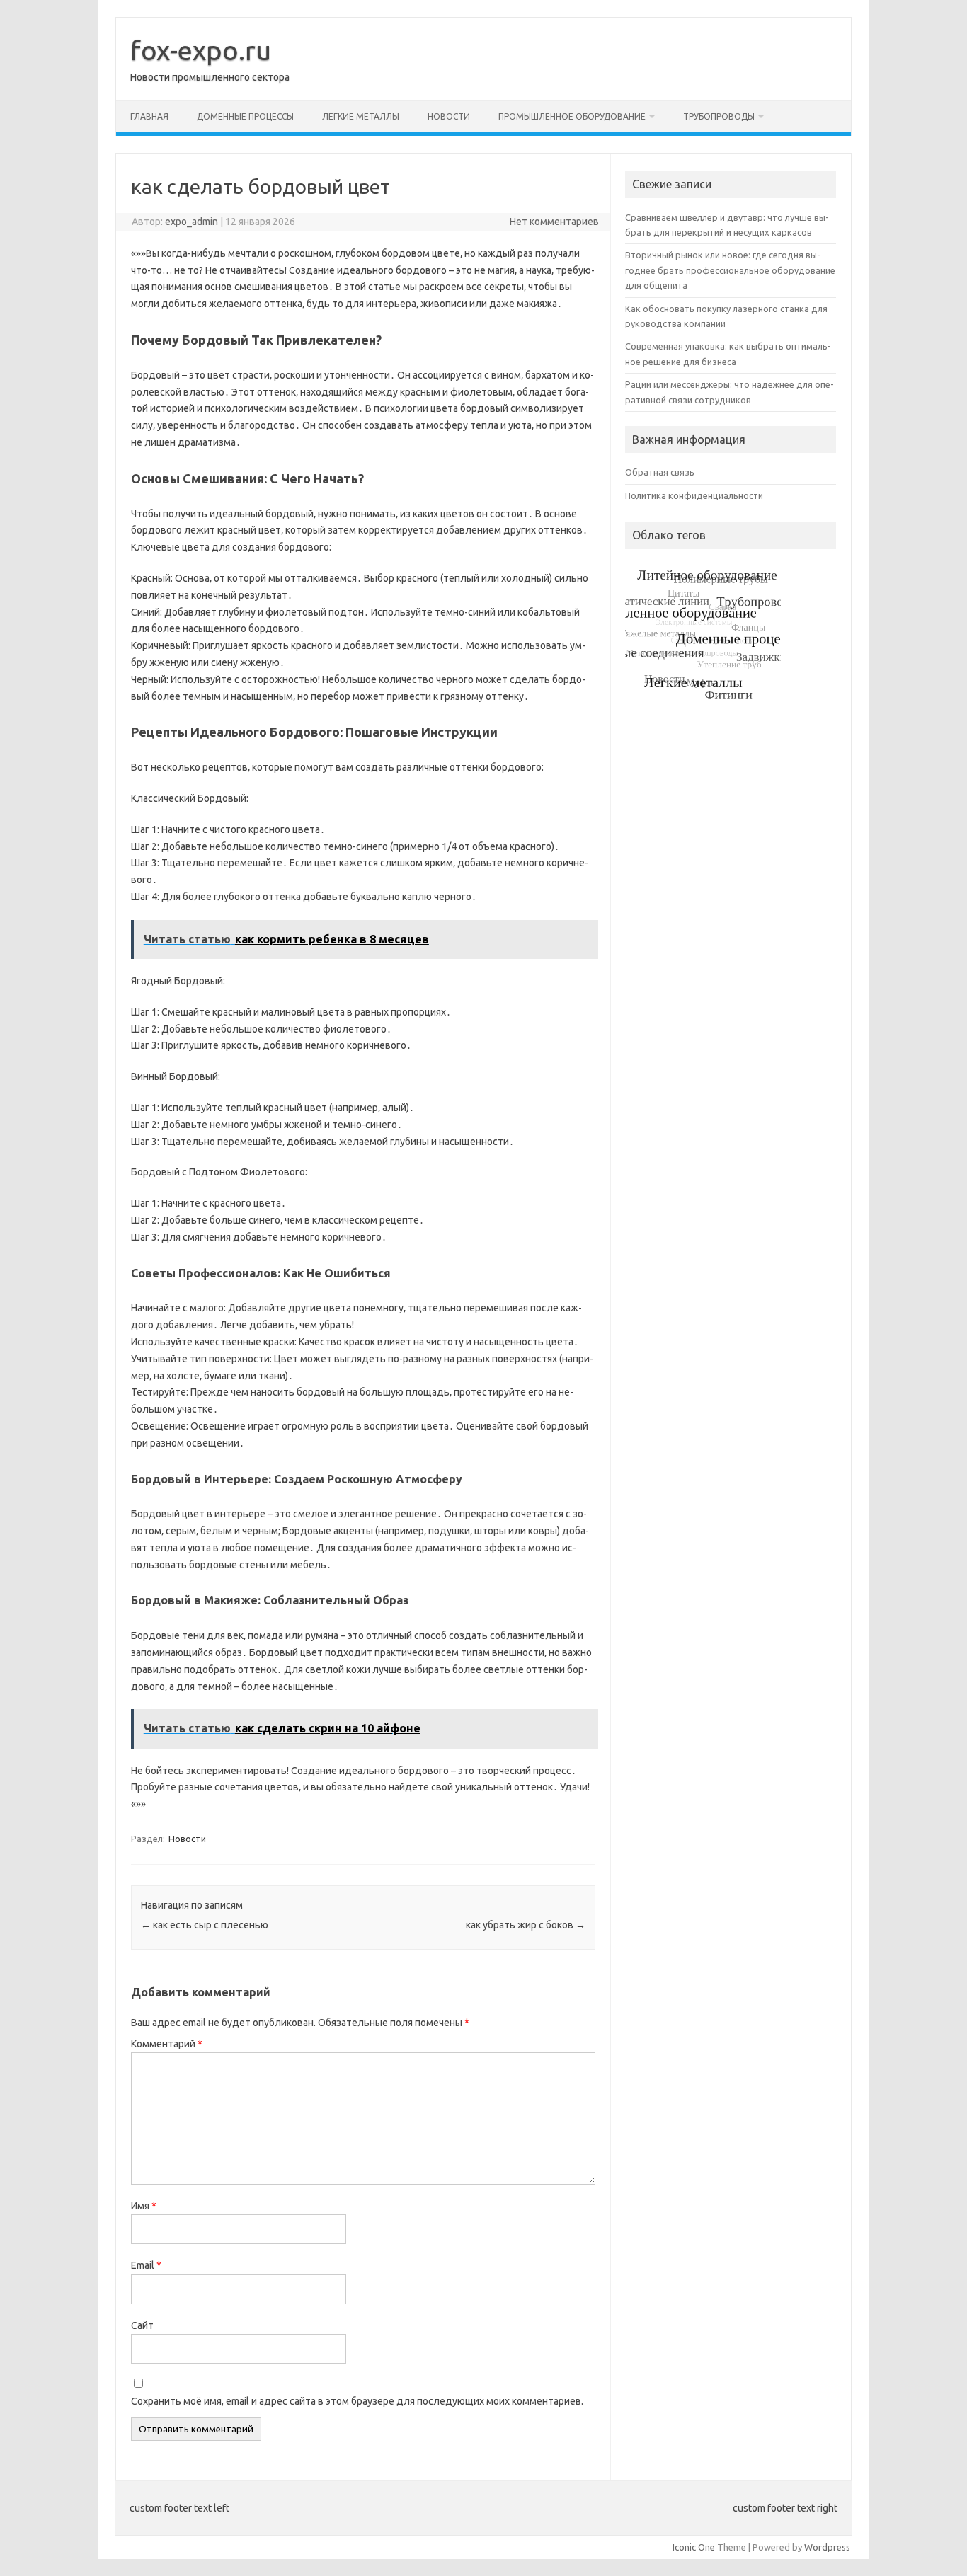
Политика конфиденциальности (694, 495)
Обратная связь (660, 472)
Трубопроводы (719, 116)
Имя (144, 2206)
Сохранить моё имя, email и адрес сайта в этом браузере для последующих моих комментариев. (357, 2401)
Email (146, 2265)
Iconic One (694, 2547)
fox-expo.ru (201, 50)
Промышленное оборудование (572, 116)
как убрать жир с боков (526, 1925)
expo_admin (191, 222)
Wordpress (827, 2547)
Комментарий (167, 2044)
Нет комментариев (554, 222)
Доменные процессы (245, 116)
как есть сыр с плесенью (205, 1925)
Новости (449, 116)
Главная (149, 116)
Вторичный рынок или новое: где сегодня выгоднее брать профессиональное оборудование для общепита (730, 270)
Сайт (142, 2325)
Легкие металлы (361, 116)
